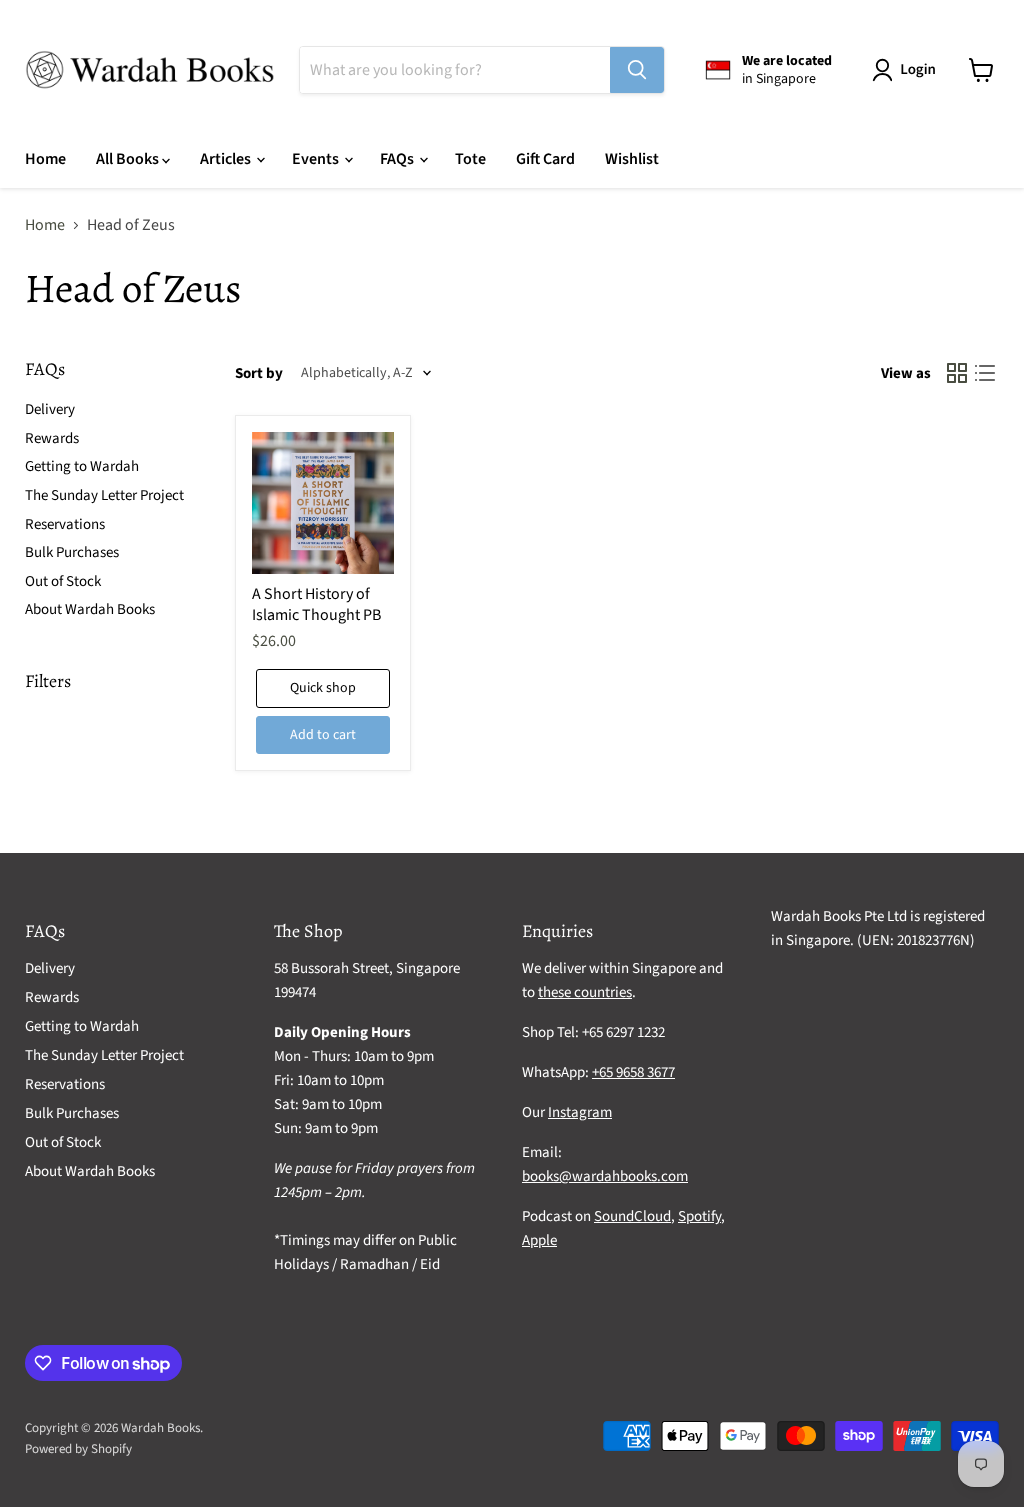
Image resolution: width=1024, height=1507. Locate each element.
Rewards (52, 438)
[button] (908, 70)
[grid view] (957, 373)
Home (45, 159)
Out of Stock (63, 581)
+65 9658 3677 (633, 1072)
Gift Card (545, 159)
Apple (539, 1240)
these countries (585, 992)
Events (317, 159)
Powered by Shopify (78, 1449)
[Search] (637, 70)
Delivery (50, 409)
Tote (470, 159)
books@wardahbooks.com (605, 1176)
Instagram (580, 1112)
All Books (129, 159)
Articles (227, 159)
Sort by (259, 373)
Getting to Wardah (82, 466)
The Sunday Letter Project (104, 495)
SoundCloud (632, 1216)
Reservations (65, 524)
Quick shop (323, 688)
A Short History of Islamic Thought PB (316, 604)
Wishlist (632, 159)
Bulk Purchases (72, 552)
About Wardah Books (90, 609)
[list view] (985, 373)
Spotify (699, 1216)
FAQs (398, 159)
